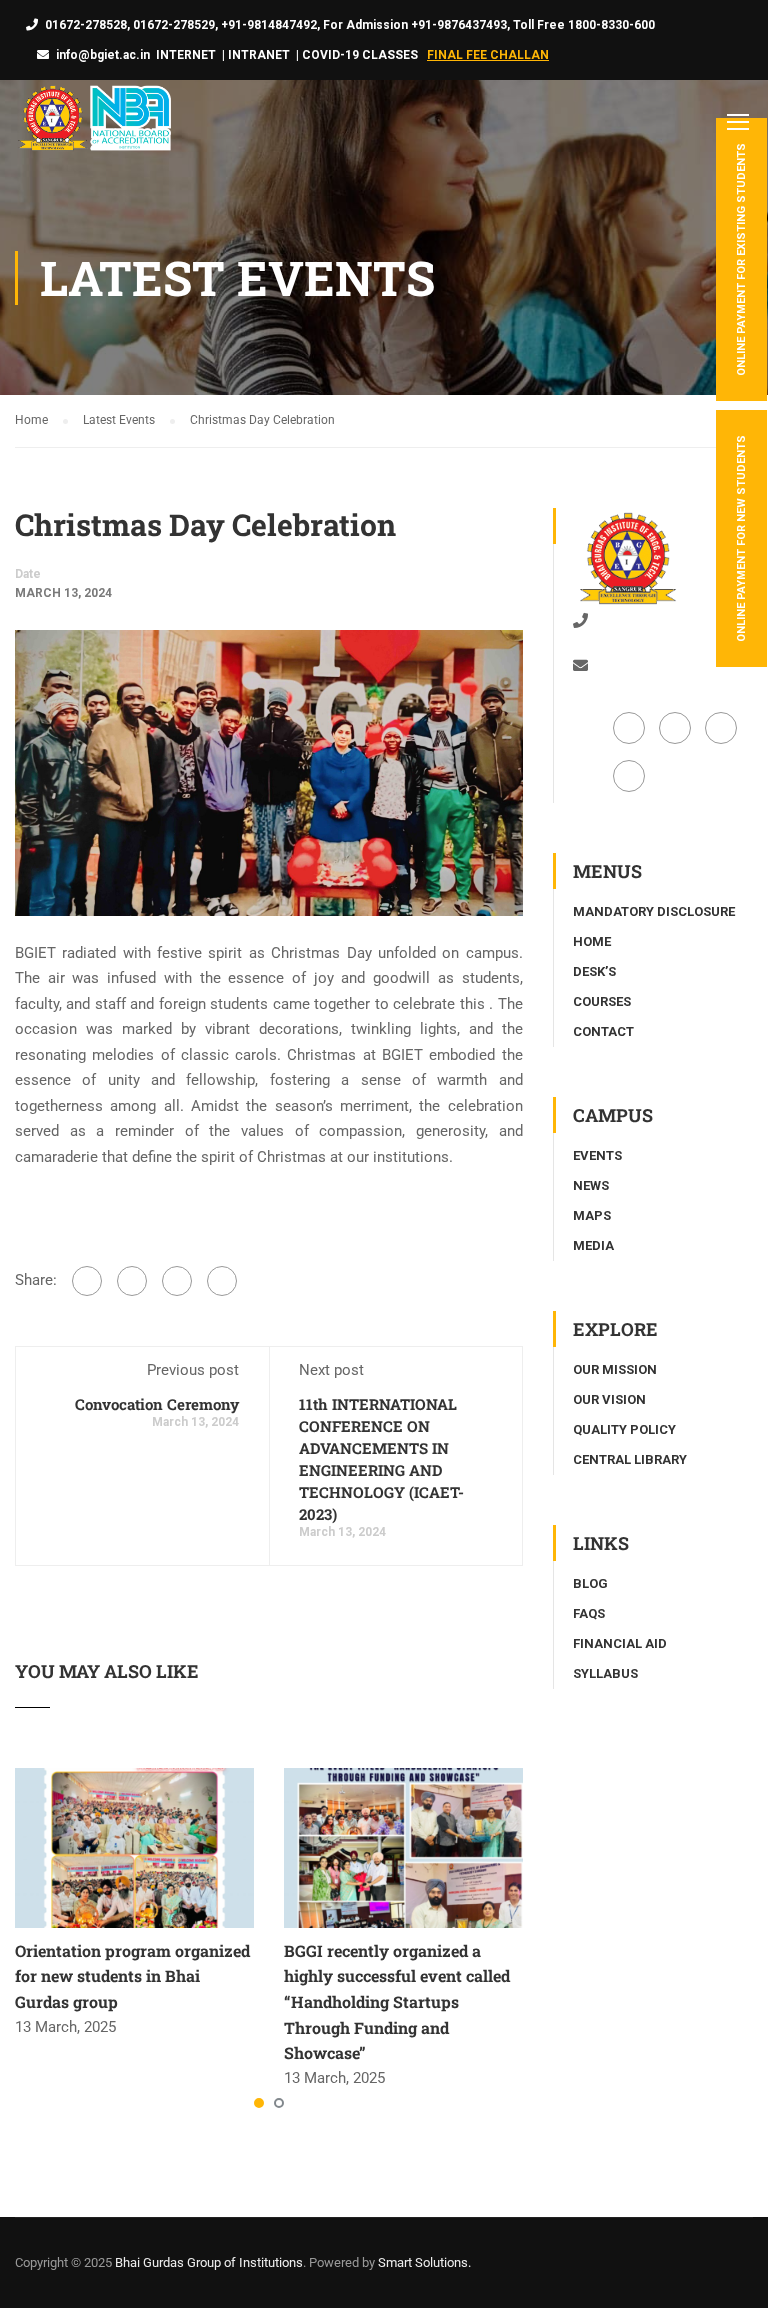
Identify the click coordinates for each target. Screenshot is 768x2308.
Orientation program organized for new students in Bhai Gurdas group (132, 1976)
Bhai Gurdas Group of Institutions (209, 2262)
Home (592, 941)
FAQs (589, 1613)
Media (593, 1245)
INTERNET (186, 55)
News (591, 1185)
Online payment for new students (741, 538)
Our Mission (615, 1369)
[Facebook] (87, 1281)
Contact (603, 1031)
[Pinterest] (222, 1281)
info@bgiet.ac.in (103, 55)
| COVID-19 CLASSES (357, 55)
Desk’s (594, 971)
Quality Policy (624, 1429)
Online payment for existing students (741, 259)
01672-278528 (634, 621)
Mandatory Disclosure (654, 911)
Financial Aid (620, 1643)
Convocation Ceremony (157, 1404)
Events (597, 1155)
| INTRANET (254, 55)
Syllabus (605, 1673)
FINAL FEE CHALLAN (488, 55)
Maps (592, 1215)
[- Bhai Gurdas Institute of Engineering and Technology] (93, 120)
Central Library (630, 1459)
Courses (602, 1001)
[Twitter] (177, 1281)
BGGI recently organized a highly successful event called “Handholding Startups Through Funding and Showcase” (397, 2001)
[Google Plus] (132, 1281)
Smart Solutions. (424, 2262)
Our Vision (609, 1399)
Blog (590, 1583)
